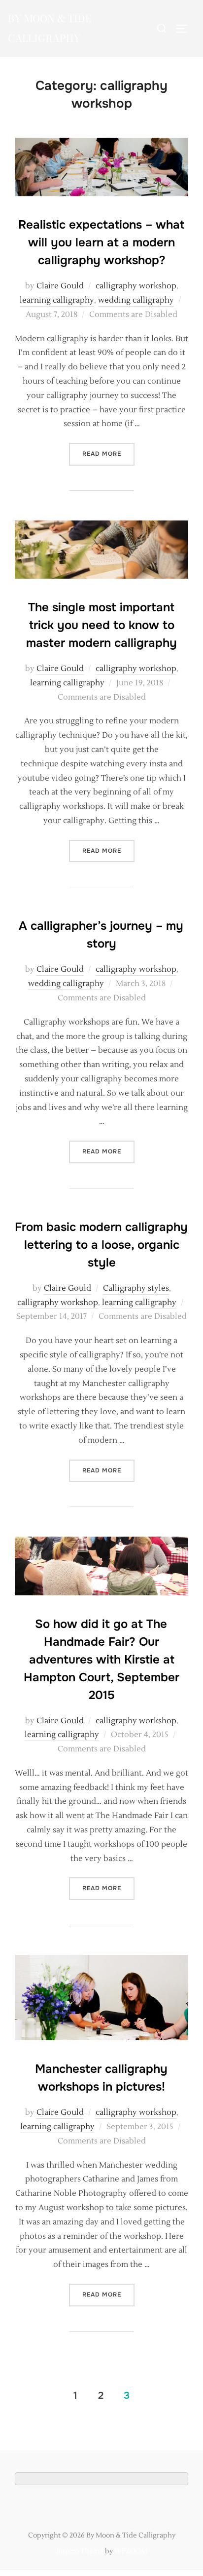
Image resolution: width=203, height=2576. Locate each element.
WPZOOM (131, 2551)
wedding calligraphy (136, 300)
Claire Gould (60, 286)
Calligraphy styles (136, 1288)
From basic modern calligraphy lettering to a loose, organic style (101, 1245)
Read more (108, 454)
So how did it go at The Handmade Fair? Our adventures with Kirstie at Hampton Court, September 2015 (101, 1660)
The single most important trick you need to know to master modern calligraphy (101, 625)
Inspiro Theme (80, 2551)
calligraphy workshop (136, 286)
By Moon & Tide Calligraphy (50, 28)
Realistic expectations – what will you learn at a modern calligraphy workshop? (101, 242)
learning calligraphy (57, 300)
